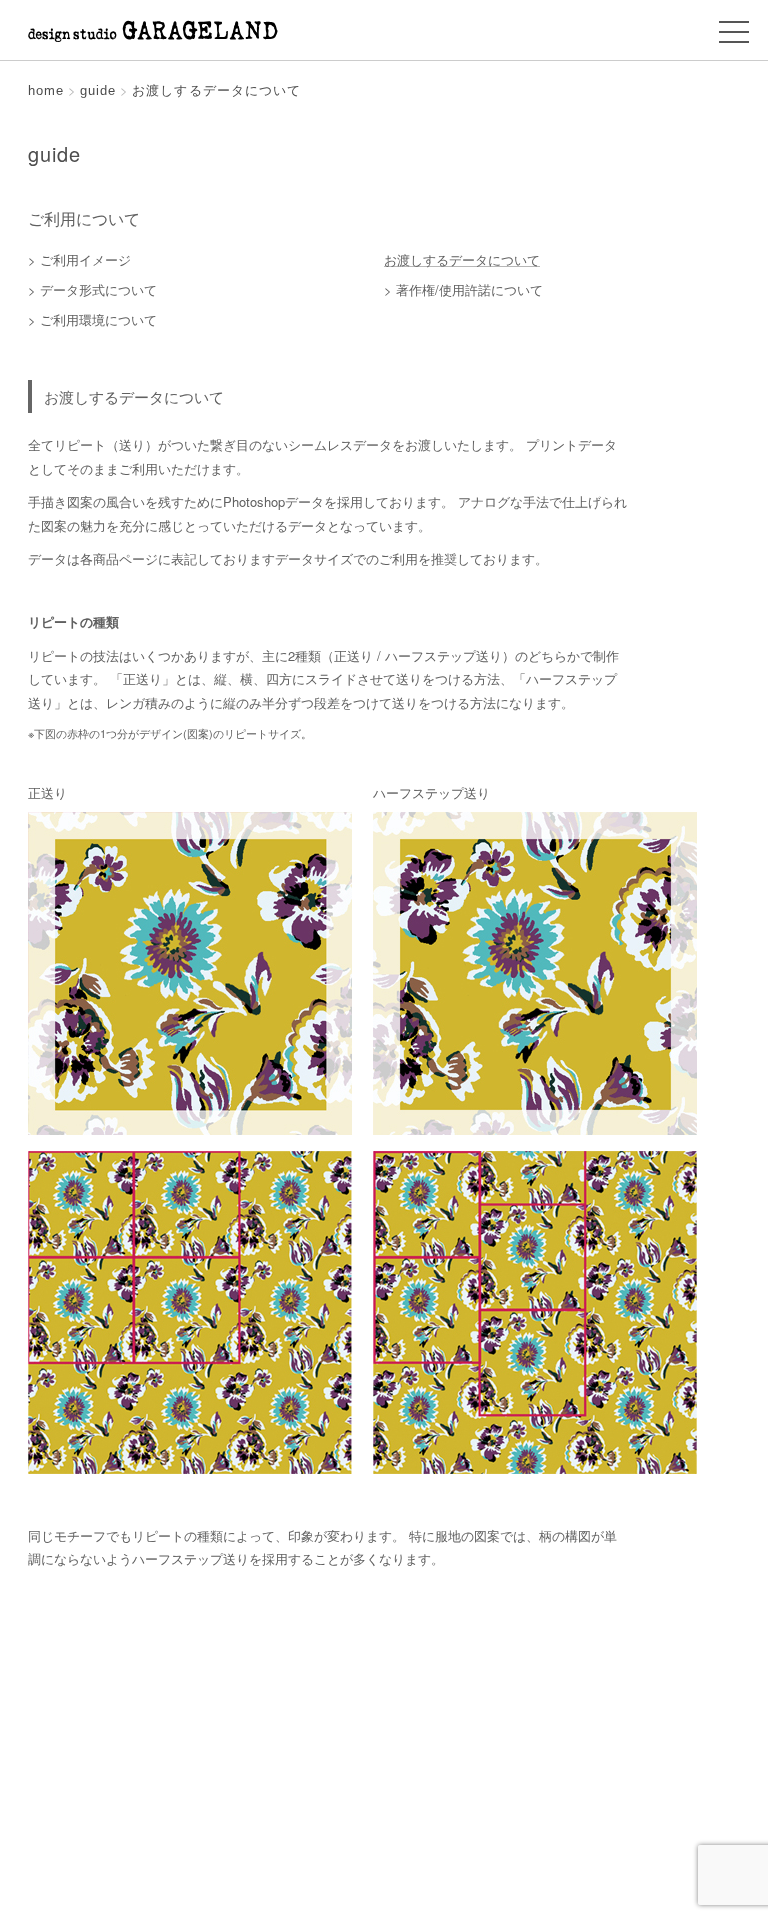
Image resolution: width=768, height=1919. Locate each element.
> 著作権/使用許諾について (463, 289)
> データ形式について (92, 289)
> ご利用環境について (92, 319)
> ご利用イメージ (79, 259)
